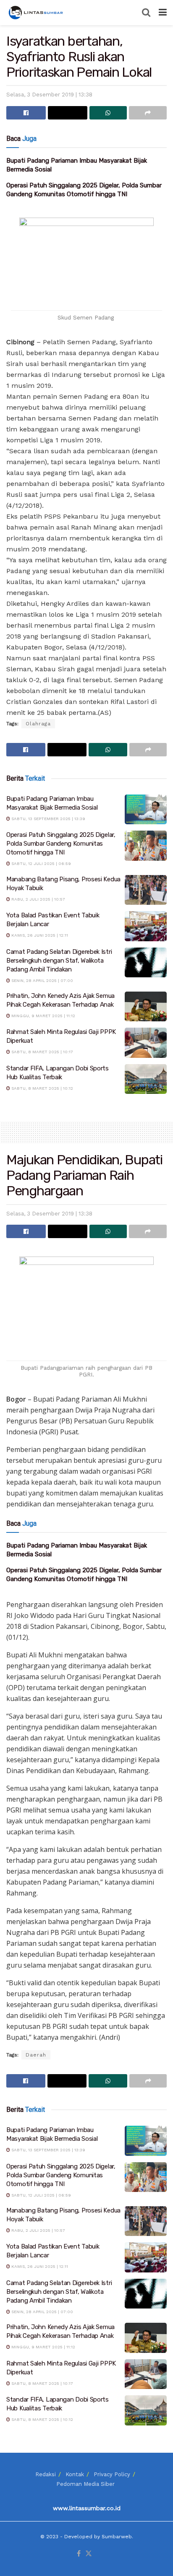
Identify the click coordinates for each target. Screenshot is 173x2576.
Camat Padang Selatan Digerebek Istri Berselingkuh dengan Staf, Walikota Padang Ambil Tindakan (59, 961)
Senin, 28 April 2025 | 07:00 (42, 980)
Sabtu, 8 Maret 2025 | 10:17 (42, 1052)
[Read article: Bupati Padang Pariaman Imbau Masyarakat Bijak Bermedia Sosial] (146, 810)
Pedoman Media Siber (85, 2484)
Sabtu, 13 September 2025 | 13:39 (48, 819)
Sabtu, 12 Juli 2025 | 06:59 (41, 863)
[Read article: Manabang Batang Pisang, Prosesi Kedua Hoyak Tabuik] (146, 890)
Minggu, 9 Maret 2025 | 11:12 (43, 1016)
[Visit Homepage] (37, 13)
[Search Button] (146, 13)
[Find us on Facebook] (79, 2554)
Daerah (36, 2055)
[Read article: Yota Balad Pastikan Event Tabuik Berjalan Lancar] (146, 926)
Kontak (75, 2474)
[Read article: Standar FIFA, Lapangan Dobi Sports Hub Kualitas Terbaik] (146, 1079)
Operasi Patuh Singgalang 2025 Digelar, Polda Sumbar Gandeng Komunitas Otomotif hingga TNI (61, 844)
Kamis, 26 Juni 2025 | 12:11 (39, 935)
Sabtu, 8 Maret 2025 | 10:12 (42, 1088)
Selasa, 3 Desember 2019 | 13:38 (49, 95)
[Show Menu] (163, 13)
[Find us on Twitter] (89, 2554)
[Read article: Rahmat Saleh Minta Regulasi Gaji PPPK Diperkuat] (146, 1043)
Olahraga (38, 724)
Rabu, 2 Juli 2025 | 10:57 (38, 899)
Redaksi (46, 2474)
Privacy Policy (112, 2474)
